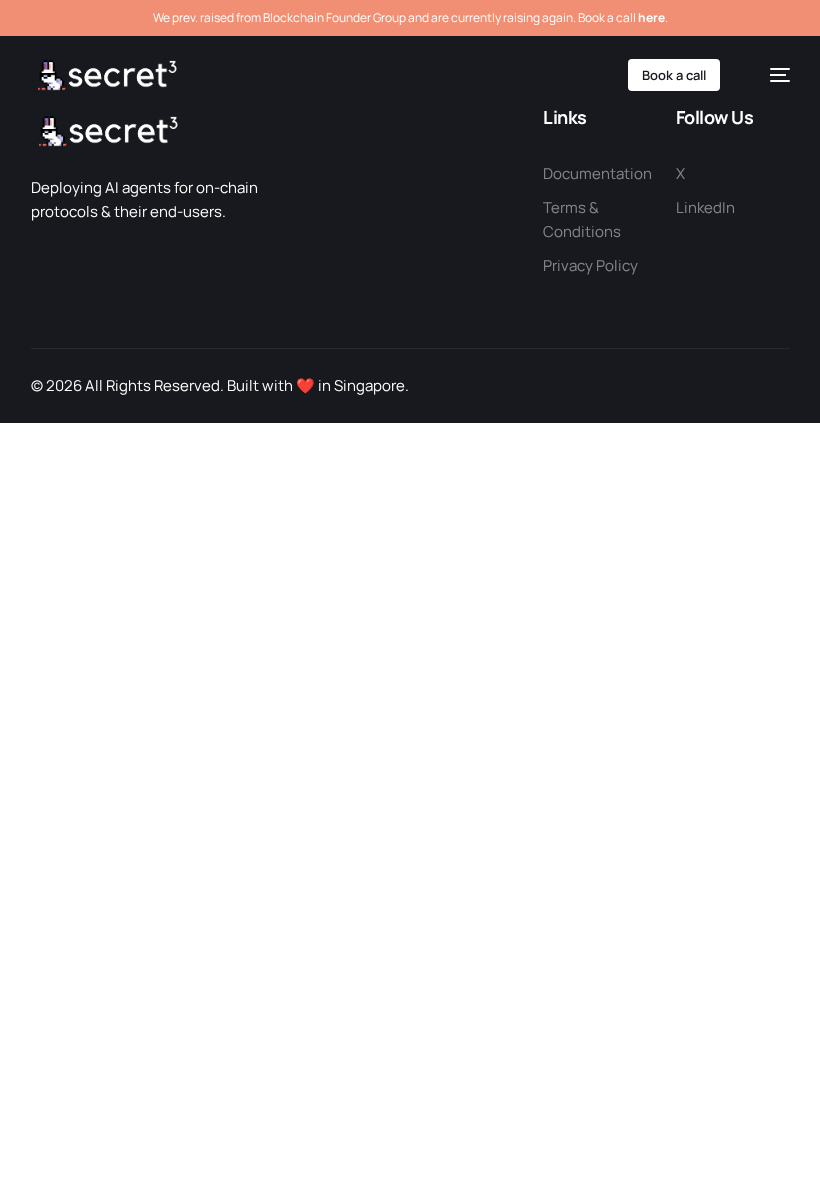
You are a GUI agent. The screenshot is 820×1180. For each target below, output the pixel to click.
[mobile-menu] (770, 75)
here (651, 18)
